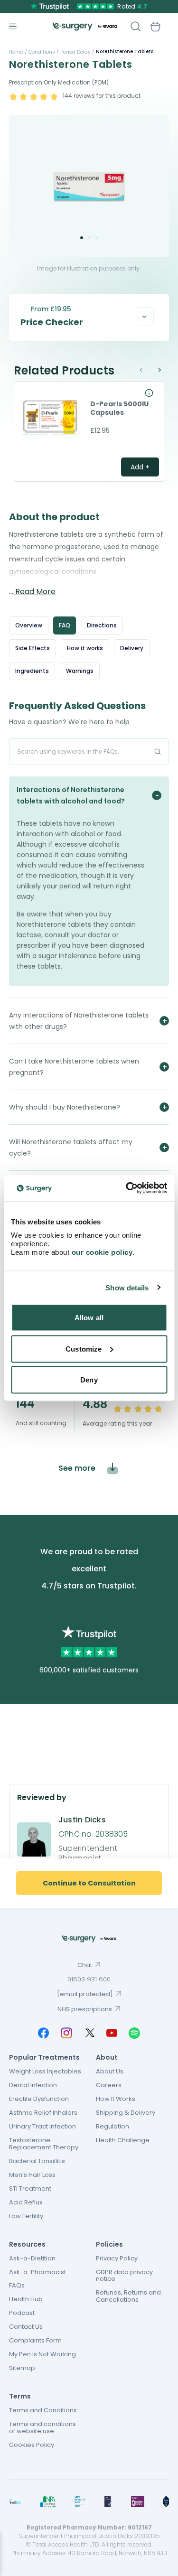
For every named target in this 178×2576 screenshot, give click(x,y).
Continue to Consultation (89, 1883)
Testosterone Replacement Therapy (44, 2144)
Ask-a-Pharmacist (37, 2272)
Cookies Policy (32, 2445)
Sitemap (22, 2368)
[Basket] (155, 27)
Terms (20, 2396)
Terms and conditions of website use (42, 2427)
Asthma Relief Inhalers (43, 2113)
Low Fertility (26, 2216)
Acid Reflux (26, 2202)
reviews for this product (102, 96)
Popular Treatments (44, 2057)
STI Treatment (30, 2189)
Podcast (22, 2313)
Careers (109, 2085)
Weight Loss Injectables (45, 2071)
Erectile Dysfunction (39, 2099)
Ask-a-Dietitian (32, 2258)
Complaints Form (35, 2340)
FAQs (17, 2285)
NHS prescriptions (85, 2009)
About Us (110, 2071)
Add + (140, 467)
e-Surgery (85, 26)
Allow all (89, 1318)
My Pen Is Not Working (42, 2354)
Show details (127, 1287)
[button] (82, 238)
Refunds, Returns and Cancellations (128, 2296)
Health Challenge (123, 2140)
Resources (27, 2244)
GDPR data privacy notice (124, 2276)
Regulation (112, 2126)
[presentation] (146, 370)
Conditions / (43, 52)
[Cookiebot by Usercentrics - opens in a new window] (127, 1188)
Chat (85, 1965)
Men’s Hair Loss (32, 2175)
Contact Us (26, 2327)
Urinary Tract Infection (42, 2126)
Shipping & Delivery (126, 2113)
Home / (18, 52)
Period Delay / (77, 52)
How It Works (116, 2099)
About (107, 2057)
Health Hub (26, 2299)
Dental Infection (33, 2085)
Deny (89, 1380)
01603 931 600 (89, 1979)
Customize (84, 1349)
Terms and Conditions (43, 2410)
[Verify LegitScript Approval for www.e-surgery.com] (166, 2501)
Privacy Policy (117, 2258)
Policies (109, 2244)
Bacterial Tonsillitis (37, 2161)
